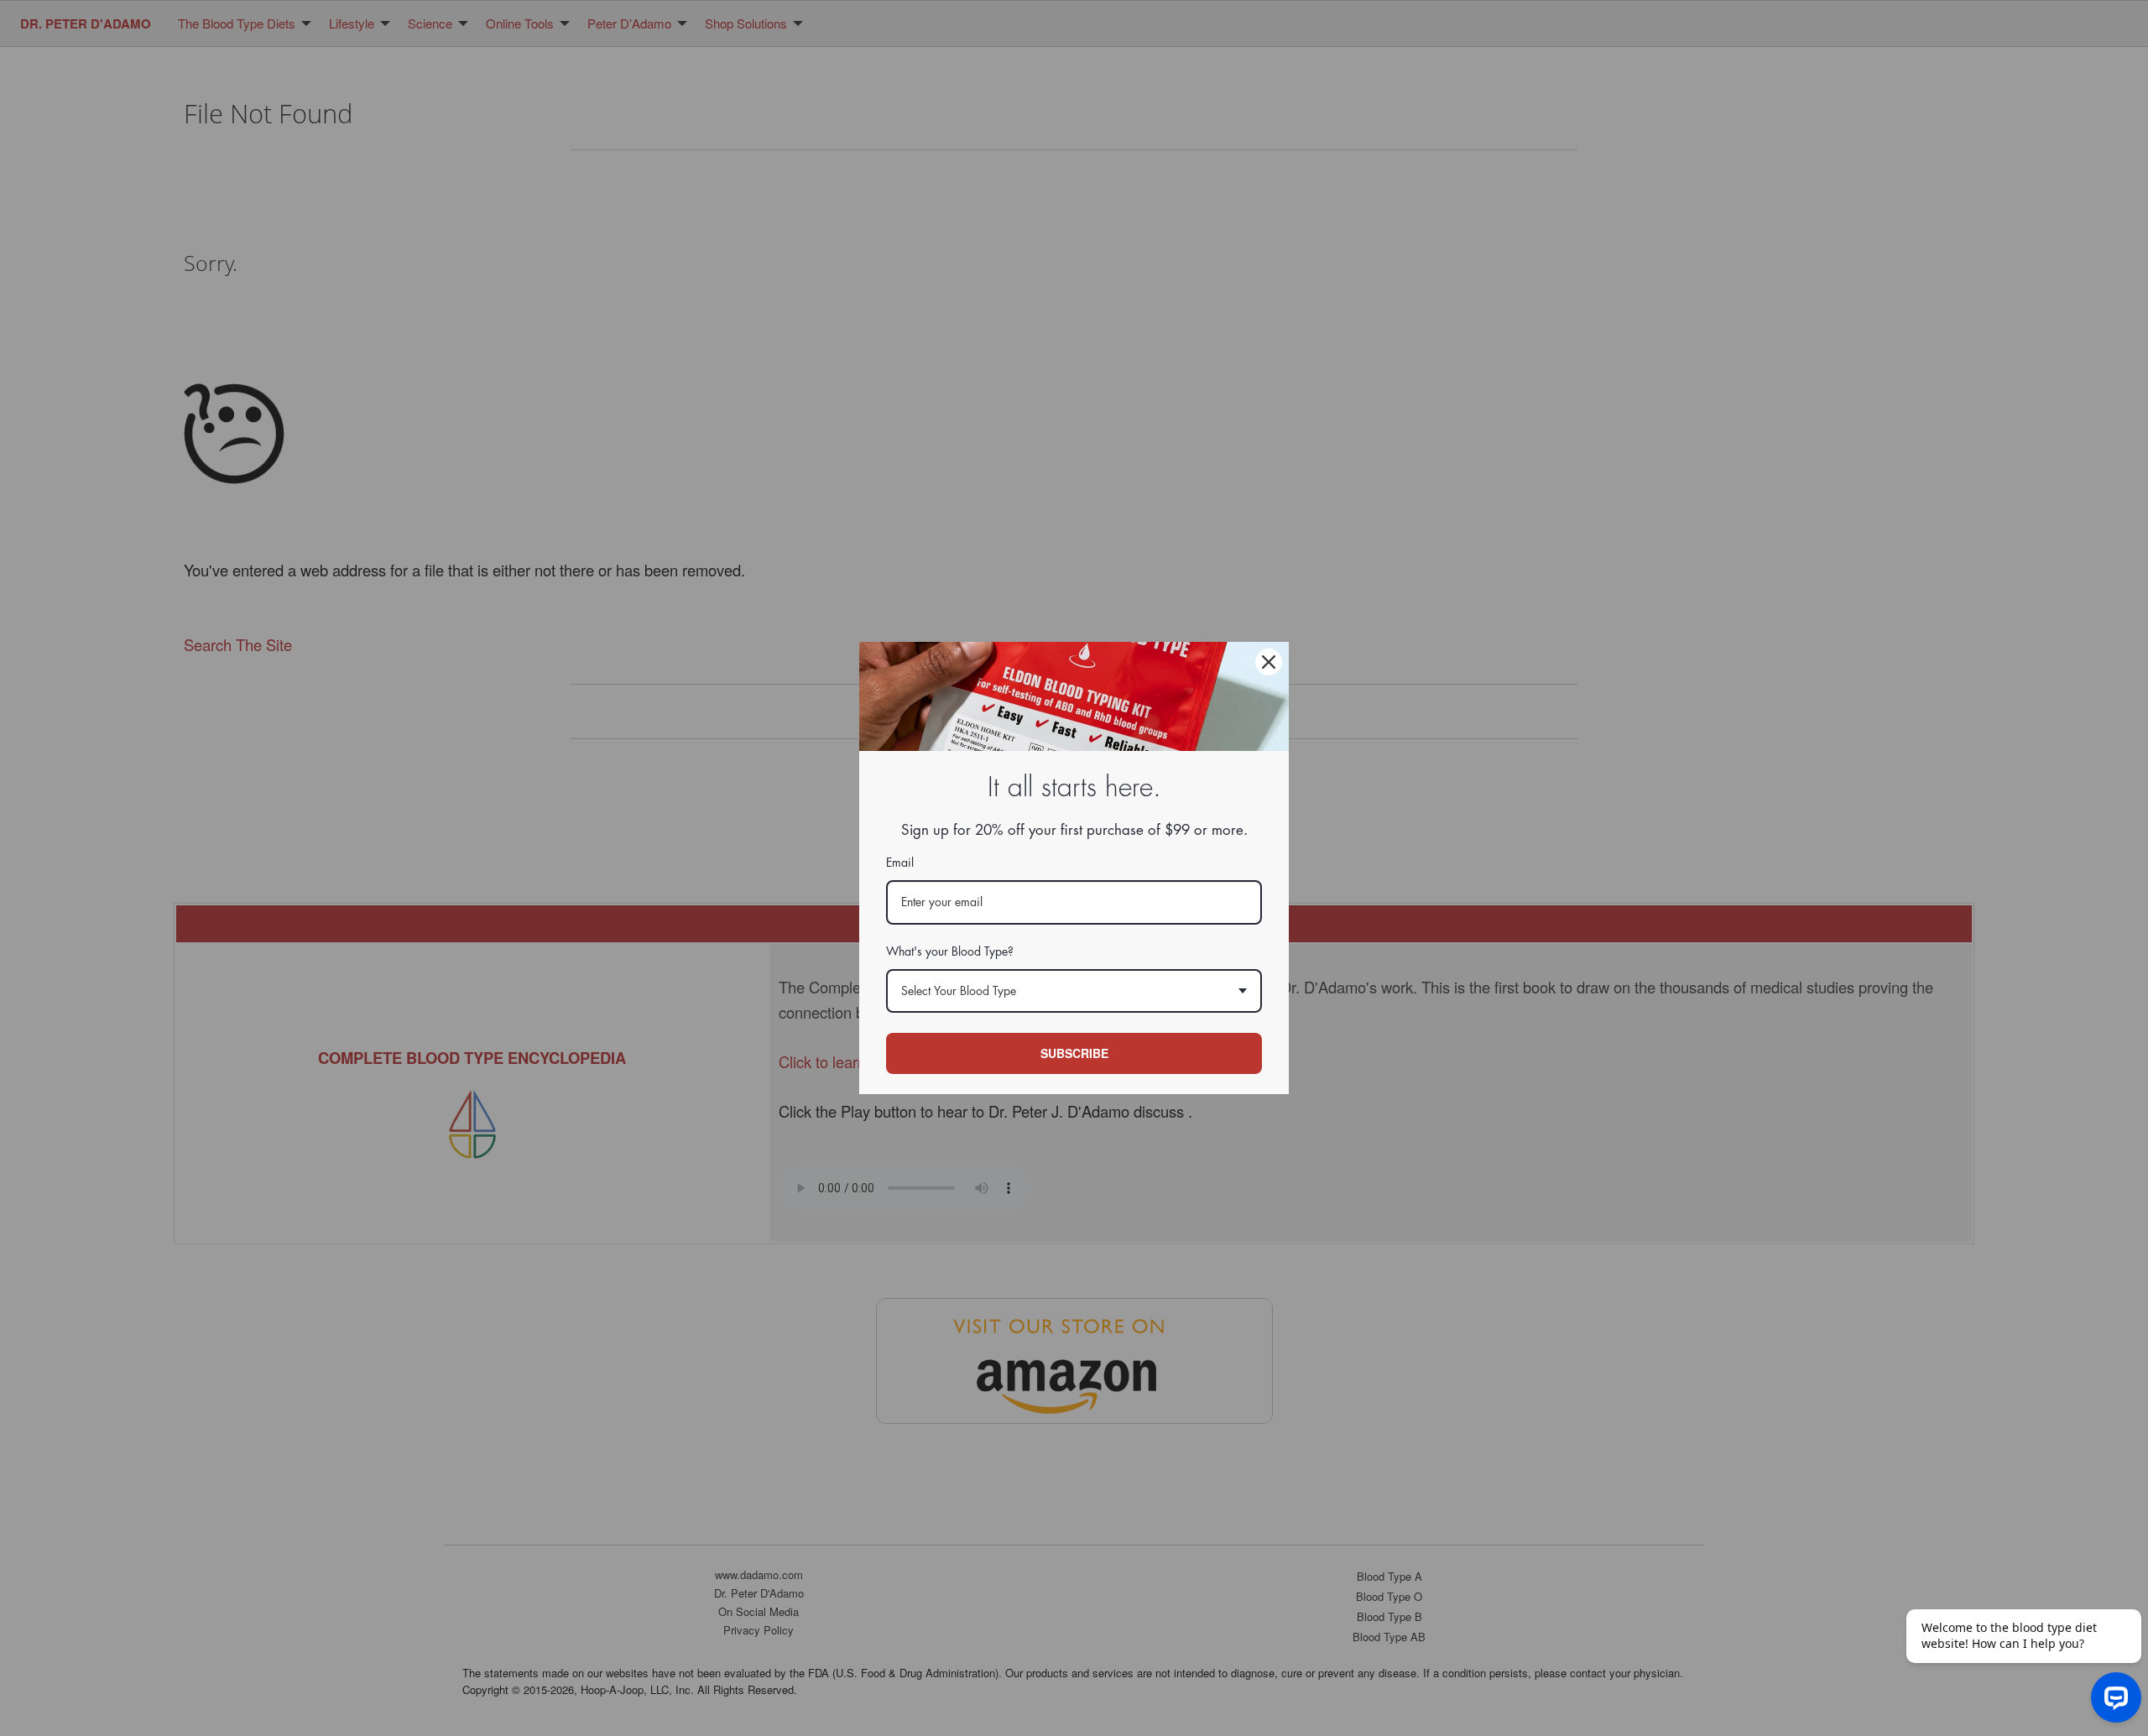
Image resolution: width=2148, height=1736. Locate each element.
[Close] (1269, 662)
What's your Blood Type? (950, 951)
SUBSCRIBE (1074, 1053)
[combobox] (1074, 991)
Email (900, 863)
